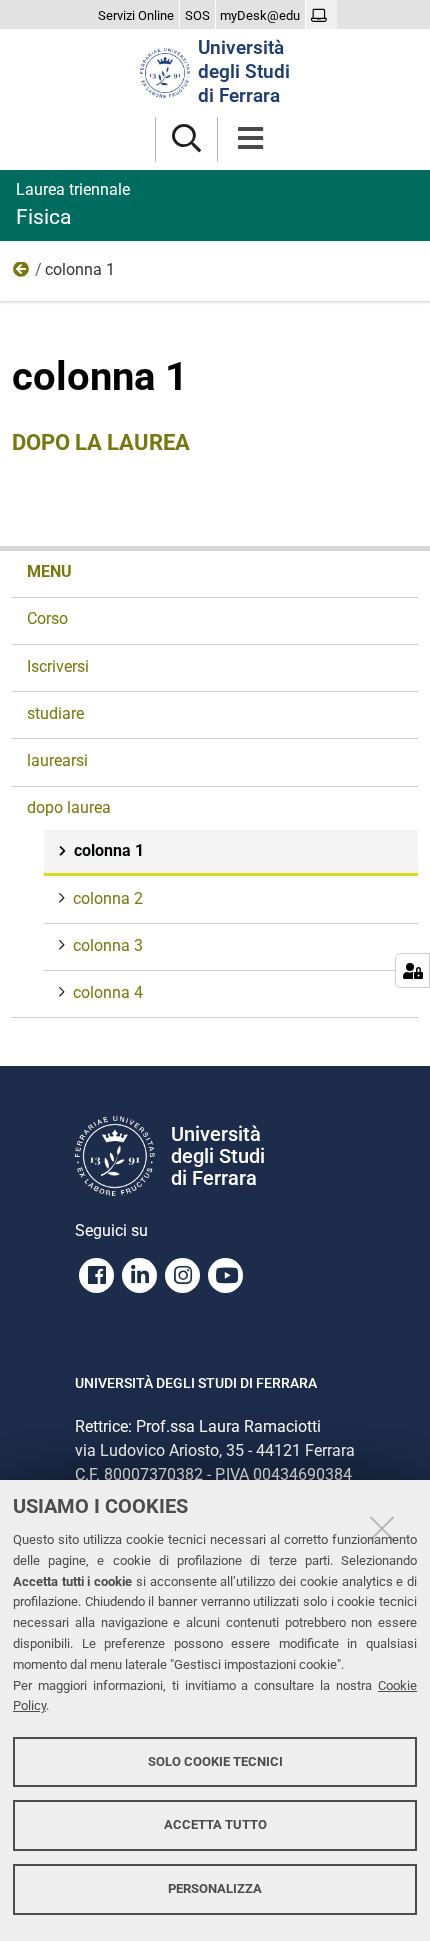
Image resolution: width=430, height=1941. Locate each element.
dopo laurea (22, 274)
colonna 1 (109, 850)
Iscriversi (58, 666)
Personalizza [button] (215, 1888)
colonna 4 (108, 992)
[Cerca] (186, 139)
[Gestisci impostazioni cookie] (412, 970)
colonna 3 (108, 945)
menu (49, 571)
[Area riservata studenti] (321, 16)
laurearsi (57, 760)
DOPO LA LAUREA (101, 442)
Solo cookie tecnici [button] (215, 1761)
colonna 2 (108, 898)
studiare (55, 713)
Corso (47, 618)
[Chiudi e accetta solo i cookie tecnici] (382, 1528)
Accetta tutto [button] (215, 1824)
